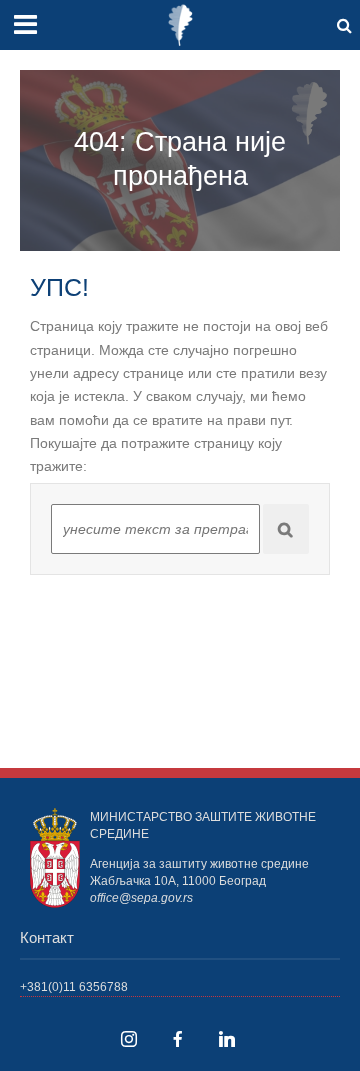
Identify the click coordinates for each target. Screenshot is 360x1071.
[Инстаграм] (129, 1039)
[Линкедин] (227, 1039)
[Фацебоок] (178, 1039)
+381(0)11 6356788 (74, 986)
